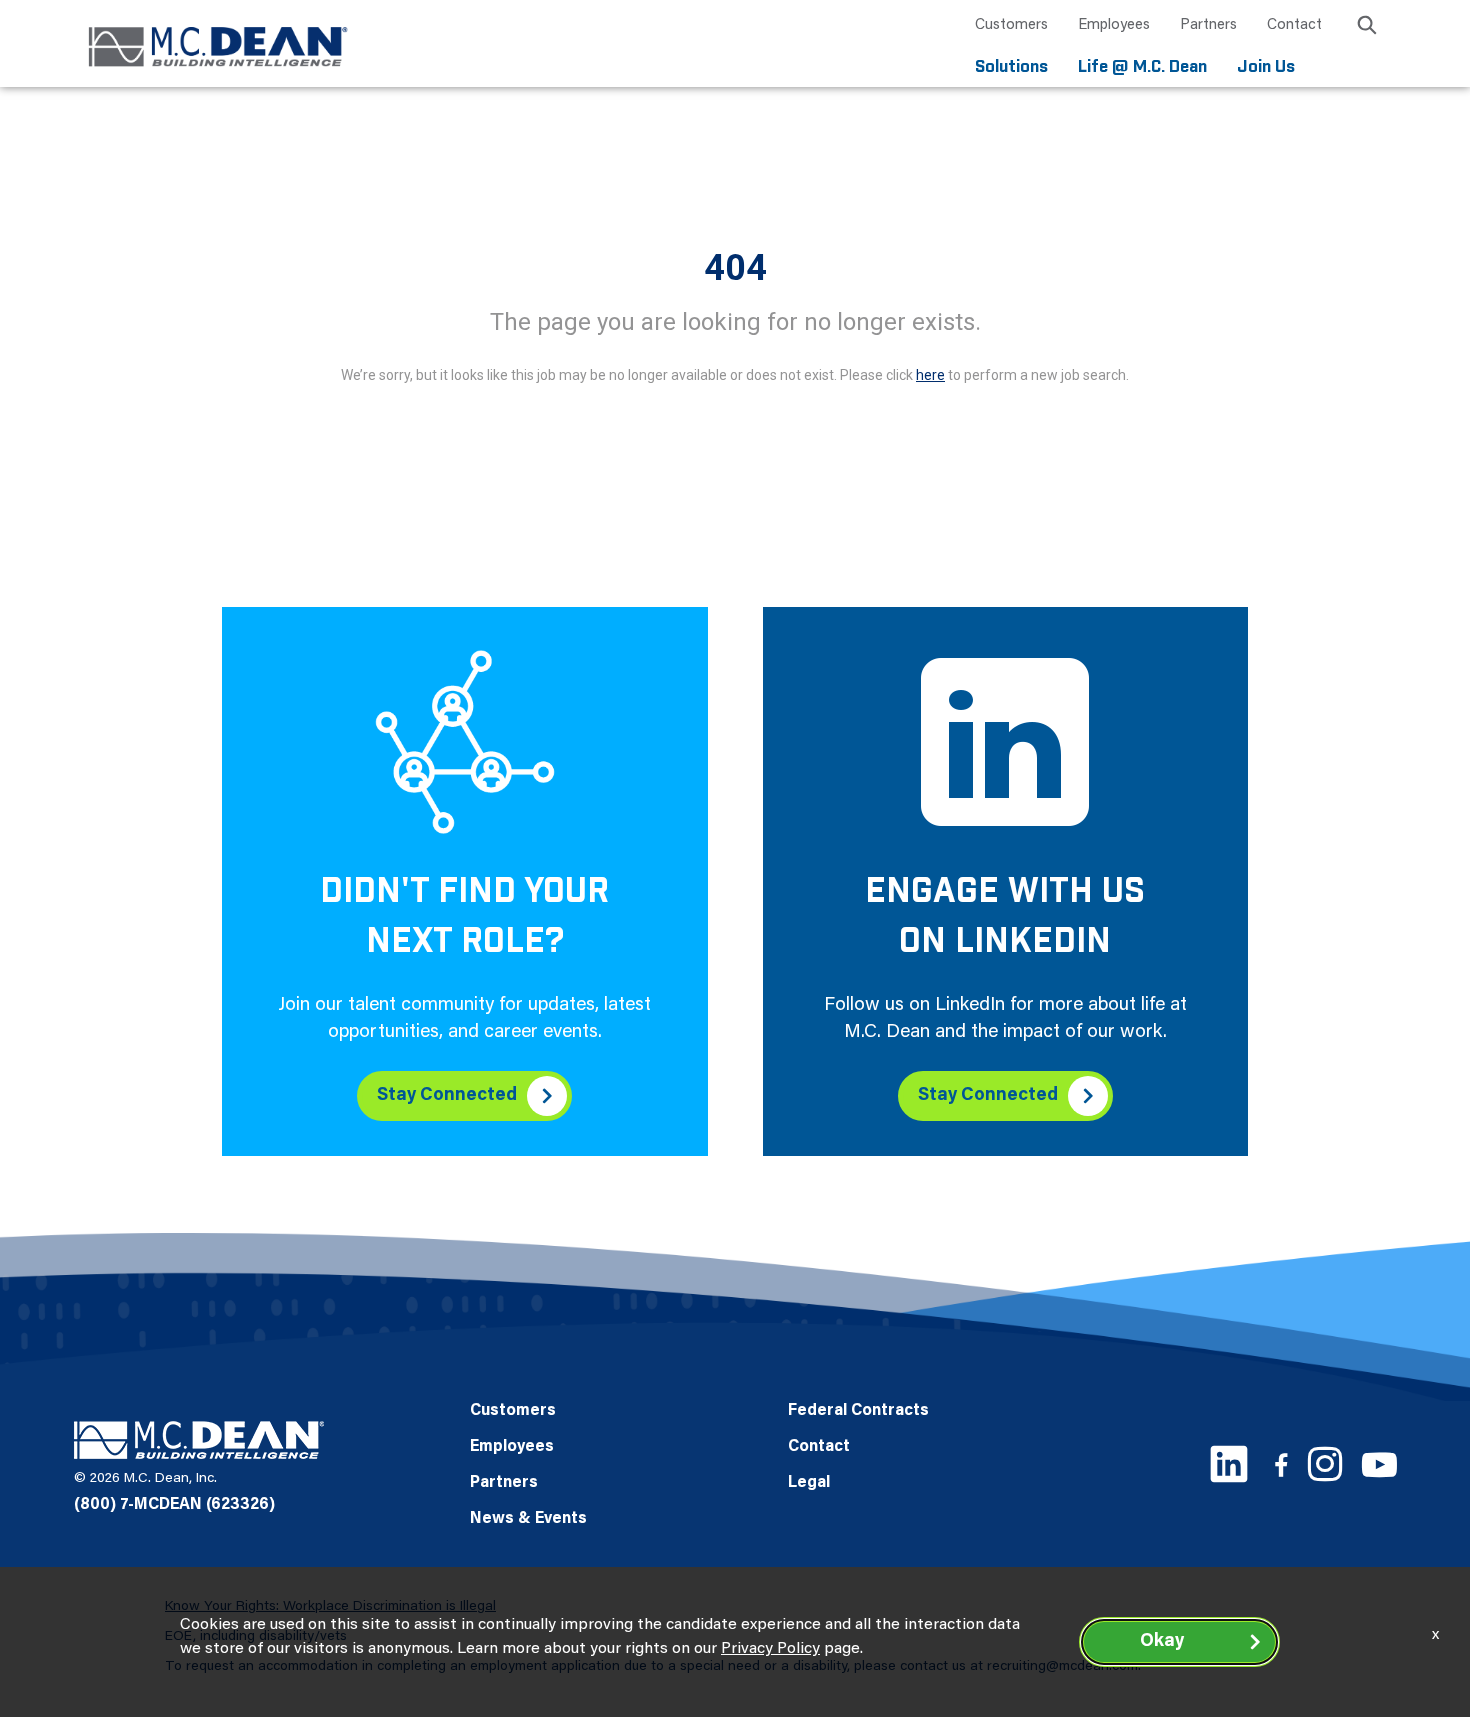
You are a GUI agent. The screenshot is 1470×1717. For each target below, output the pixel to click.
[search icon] (1367, 28)
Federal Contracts (858, 1411)
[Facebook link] (1281, 1464)
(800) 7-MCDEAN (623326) (174, 1505)
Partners (1208, 25)
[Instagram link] (1325, 1464)
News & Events (528, 1519)
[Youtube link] (1379, 1464)
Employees (1114, 25)
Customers (1011, 25)
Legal (809, 1483)
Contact (1294, 25)
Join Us (1266, 67)
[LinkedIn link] (1229, 1464)
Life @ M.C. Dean (1142, 67)
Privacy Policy (770, 1649)
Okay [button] (1162, 1642)
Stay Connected (447, 1096)
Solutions (1011, 67)
